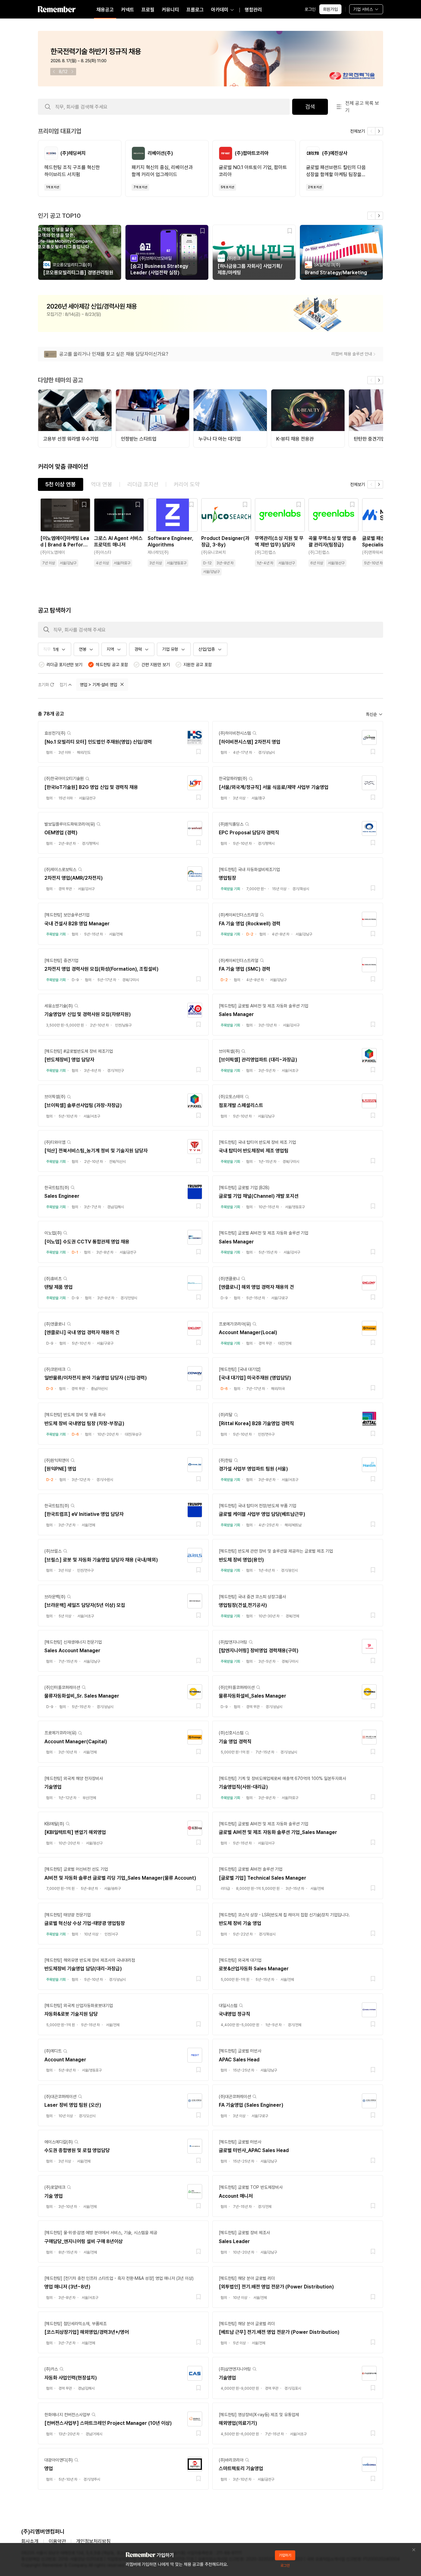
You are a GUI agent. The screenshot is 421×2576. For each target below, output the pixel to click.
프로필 (148, 10)
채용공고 (105, 10)
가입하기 (285, 2555)
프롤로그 (195, 10)
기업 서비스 (363, 9)
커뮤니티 (170, 10)
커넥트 (128, 10)
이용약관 (57, 2541)
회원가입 (330, 9)
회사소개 (30, 2541)
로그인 (310, 9)
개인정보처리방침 (93, 2541)
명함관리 (253, 10)
